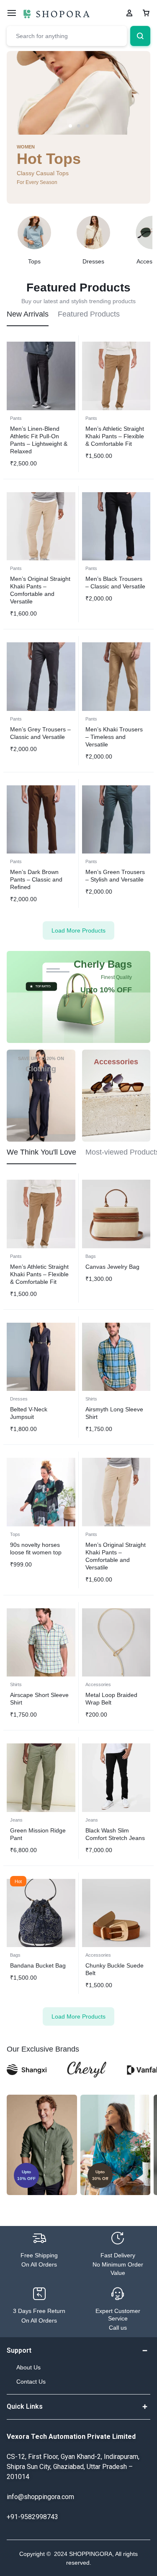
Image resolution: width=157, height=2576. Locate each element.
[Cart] (146, 13)
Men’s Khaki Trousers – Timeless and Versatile (114, 737)
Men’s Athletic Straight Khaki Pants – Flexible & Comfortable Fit (115, 436)
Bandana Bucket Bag (38, 1965)
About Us (28, 2367)
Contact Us (31, 2382)
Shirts (91, 1399)
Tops (15, 1534)
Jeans (16, 1820)
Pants (16, 418)
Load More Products (78, 930)
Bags (91, 1256)
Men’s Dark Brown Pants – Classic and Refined (36, 879)
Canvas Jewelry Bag (112, 1267)
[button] (70, 126)
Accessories (98, 1684)
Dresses (19, 1399)
